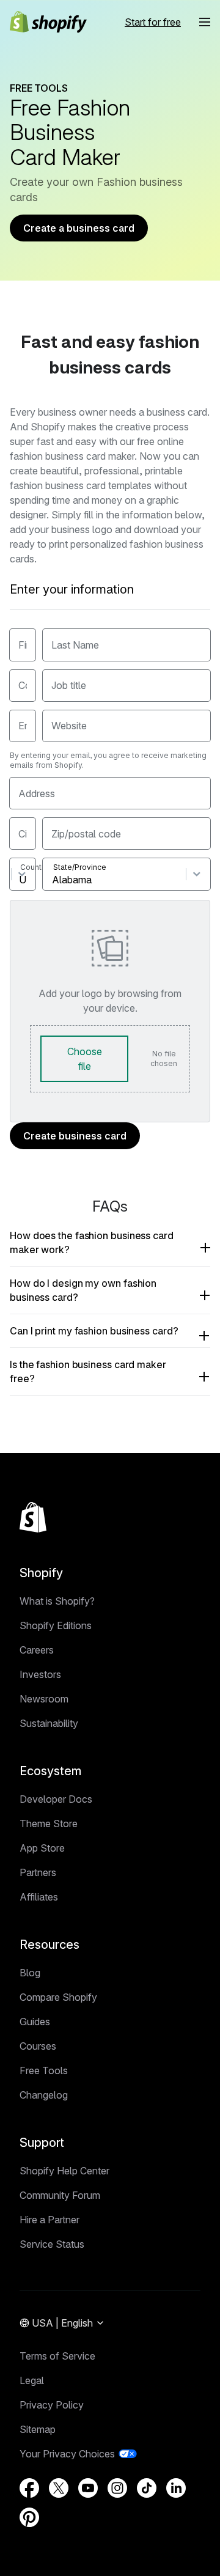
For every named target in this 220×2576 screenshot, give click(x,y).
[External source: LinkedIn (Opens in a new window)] (176, 2488)
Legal (32, 2380)
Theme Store (49, 1823)
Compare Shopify (58, 1997)
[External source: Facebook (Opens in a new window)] (29, 2488)
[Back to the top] (33, 1517)
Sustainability (49, 1723)
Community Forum (60, 2195)
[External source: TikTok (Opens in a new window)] (147, 2488)
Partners (38, 1872)
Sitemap (38, 2429)
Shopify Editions (56, 1625)
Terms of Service (57, 2356)
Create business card (75, 1136)
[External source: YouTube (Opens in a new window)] (88, 2488)
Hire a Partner (50, 2220)
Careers (37, 1650)
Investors (40, 1674)
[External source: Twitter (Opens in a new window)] (59, 2488)
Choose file (85, 1059)
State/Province (80, 867)
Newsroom (44, 1699)
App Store (42, 1848)
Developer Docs (56, 1799)
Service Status (52, 2244)
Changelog (44, 2095)
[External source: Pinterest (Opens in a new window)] (29, 2517)
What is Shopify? (57, 1601)
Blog (30, 1973)
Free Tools (44, 2070)
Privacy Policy (52, 2405)
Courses (38, 2046)
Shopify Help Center (64, 2171)
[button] (205, 22)
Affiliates (39, 1897)
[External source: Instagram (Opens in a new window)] (117, 2488)
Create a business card (79, 228)
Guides (35, 2022)
